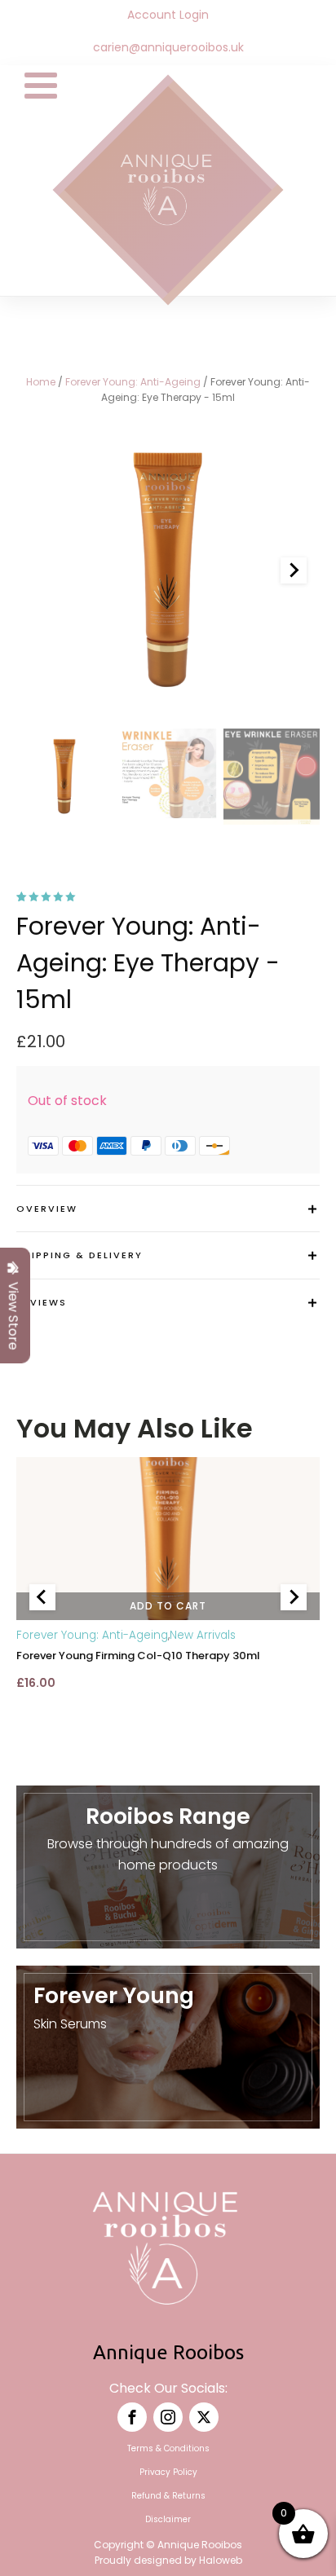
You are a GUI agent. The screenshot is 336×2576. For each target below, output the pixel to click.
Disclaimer (168, 2519)
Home (41, 382)
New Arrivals (203, 1636)
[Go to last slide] (42, 1597)
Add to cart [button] (168, 1606)
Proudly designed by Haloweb (168, 2560)
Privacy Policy (168, 2472)
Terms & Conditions (168, 2448)
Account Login (168, 15)
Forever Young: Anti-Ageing (133, 382)
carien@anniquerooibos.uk (168, 48)
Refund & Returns (168, 2496)
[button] (64, 777)
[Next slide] (294, 570)
